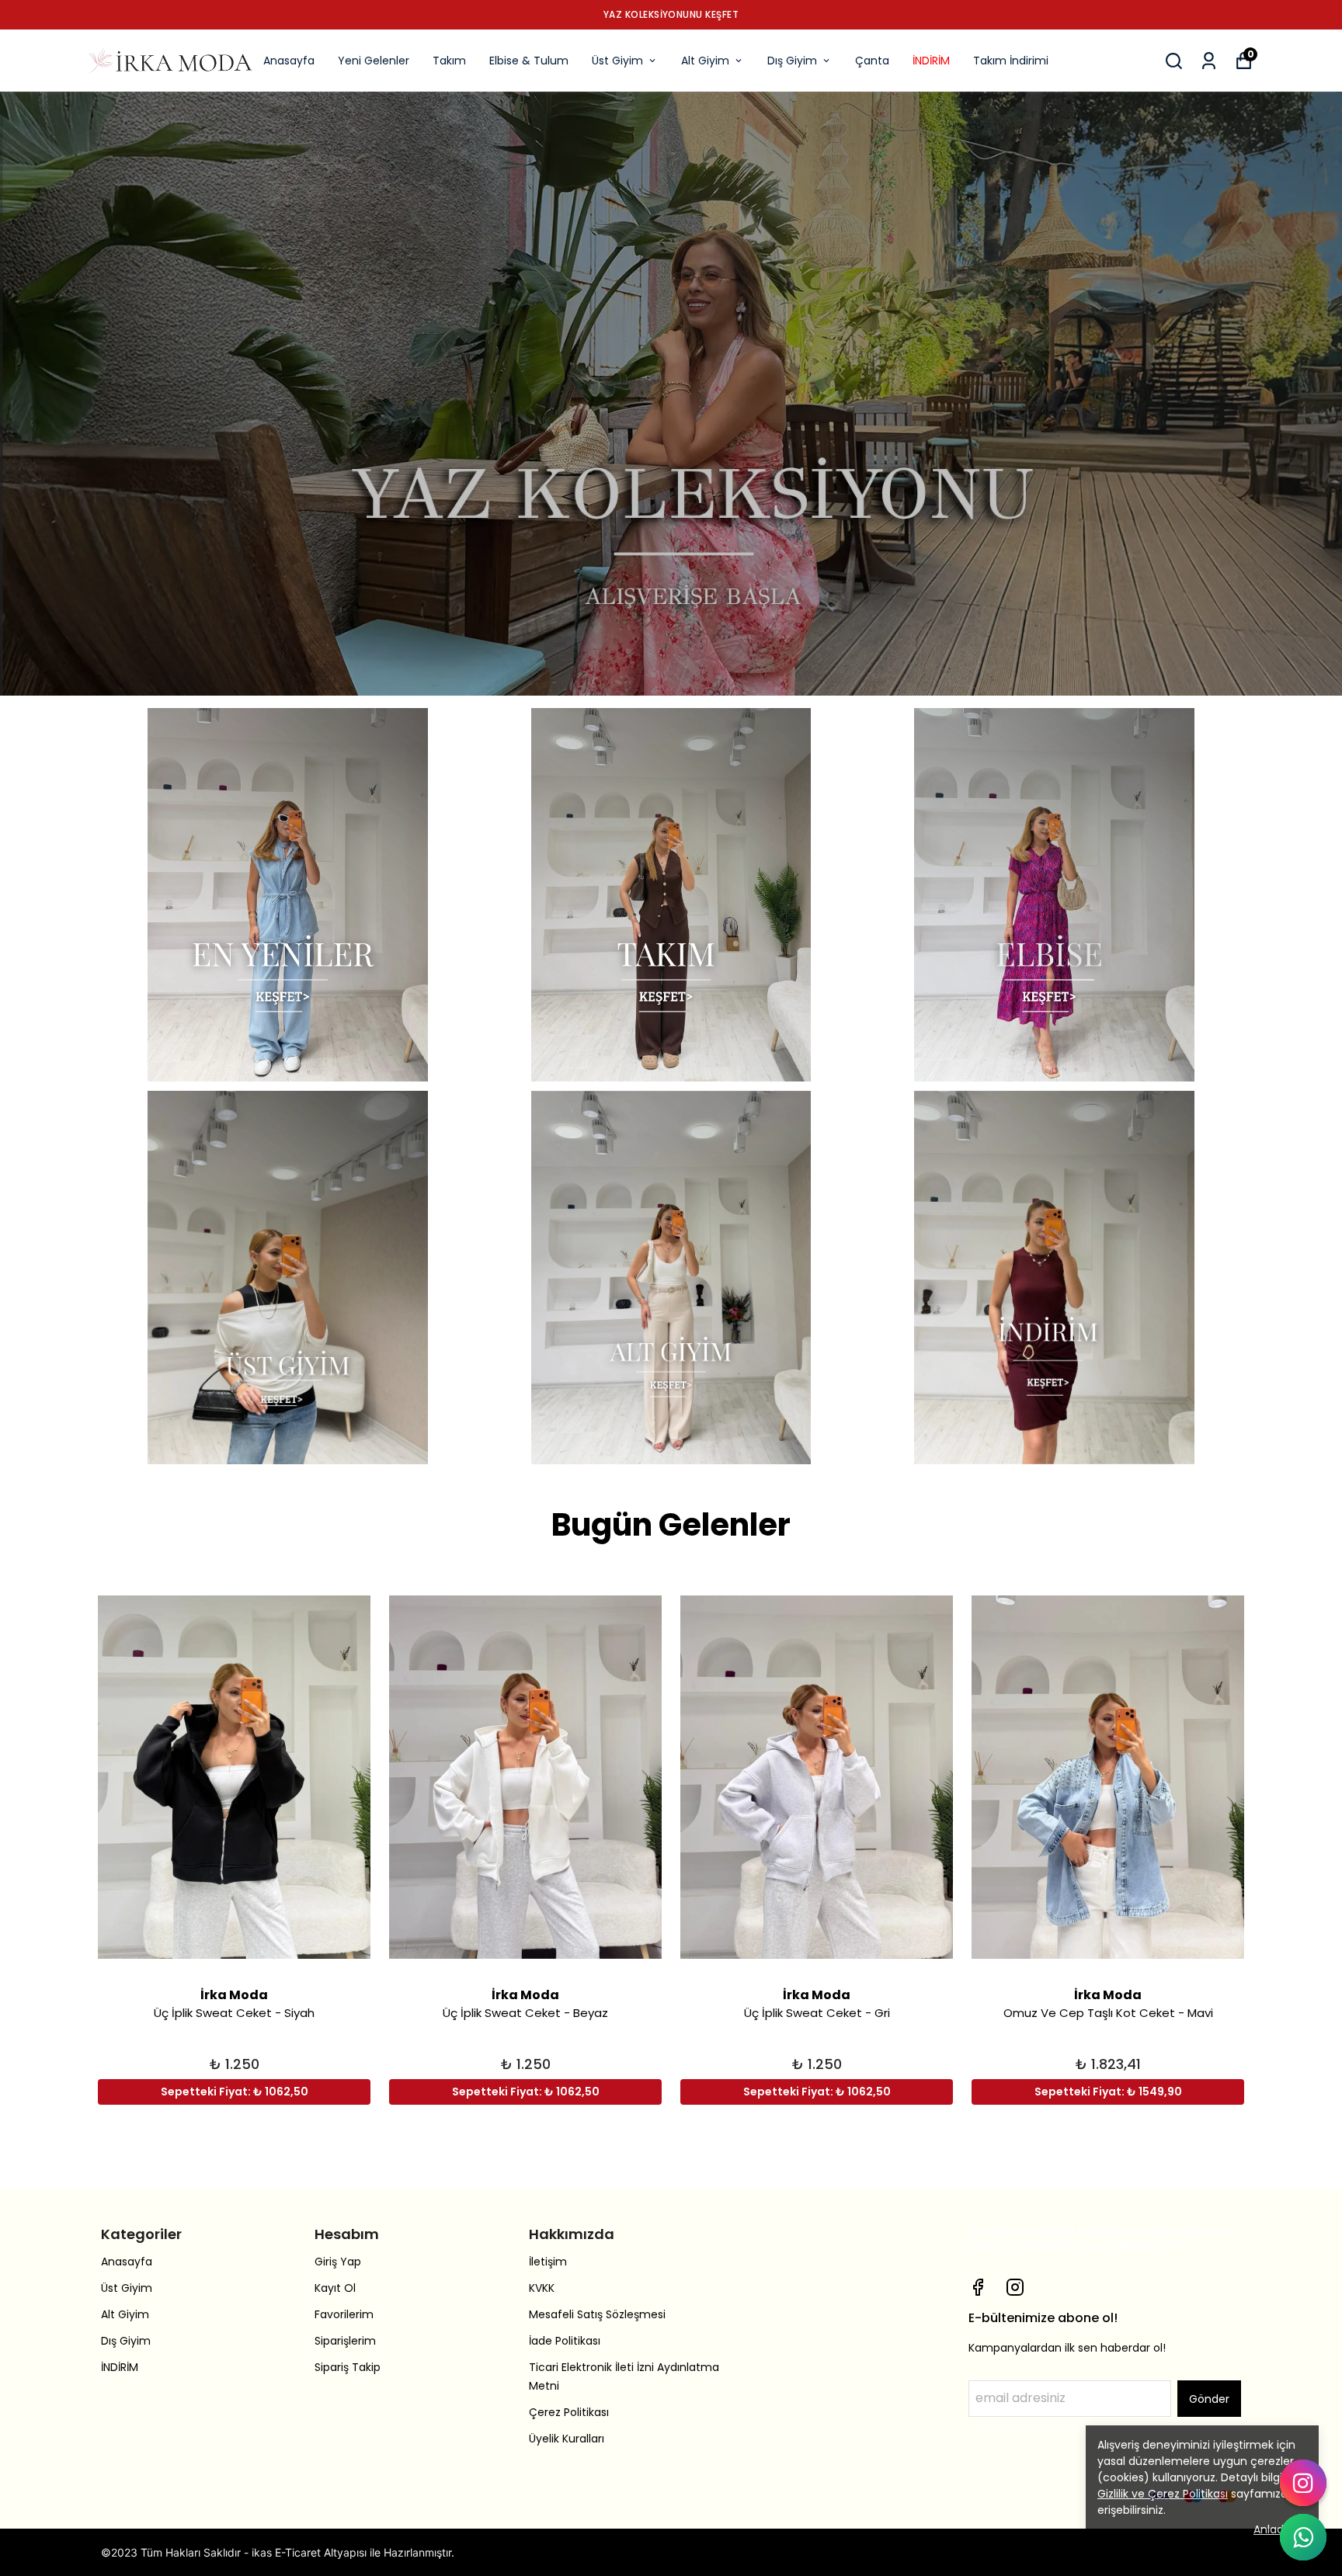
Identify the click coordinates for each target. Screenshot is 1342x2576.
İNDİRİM (931, 61)
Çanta (872, 61)
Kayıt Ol (335, 2288)
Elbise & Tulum (529, 61)
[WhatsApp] (1303, 2537)
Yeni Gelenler (374, 61)
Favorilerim (344, 2314)
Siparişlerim (345, 2341)
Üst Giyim (617, 61)
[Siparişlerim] (1209, 61)
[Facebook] (978, 2287)
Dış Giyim (792, 61)
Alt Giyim (705, 61)
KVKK (542, 2288)
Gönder (1209, 2399)
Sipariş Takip (348, 2367)
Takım (449, 61)
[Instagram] (1015, 2287)
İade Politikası (565, 2341)
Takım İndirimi (1011, 61)
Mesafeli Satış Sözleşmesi (597, 2314)
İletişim (548, 2262)
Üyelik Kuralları (567, 2439)
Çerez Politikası (569, 2412)
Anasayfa (289, 61)
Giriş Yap (338, 2262)
